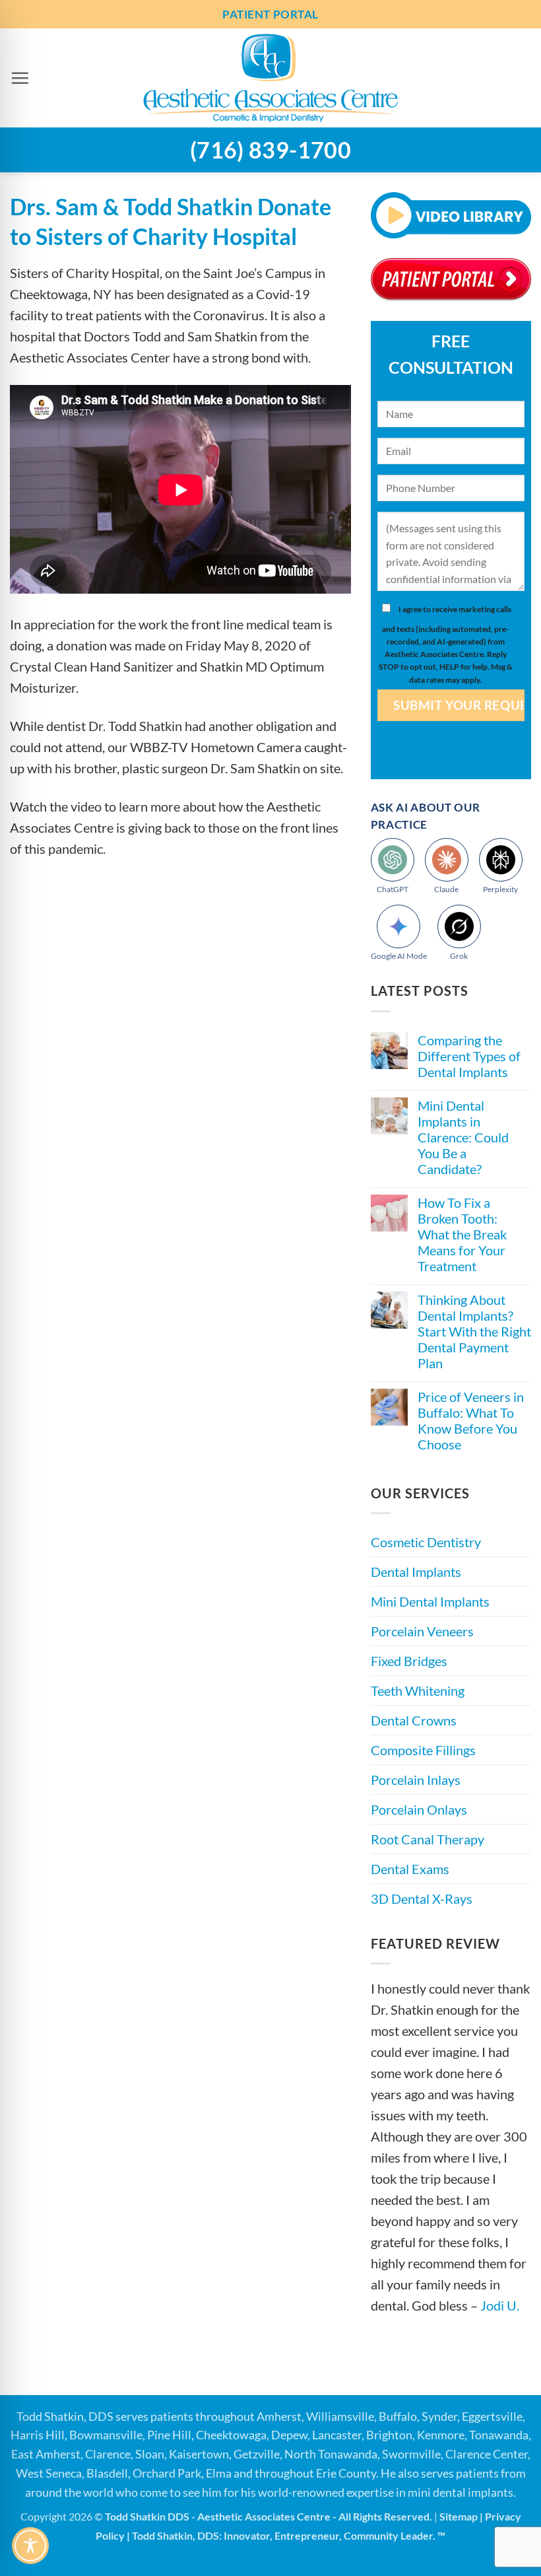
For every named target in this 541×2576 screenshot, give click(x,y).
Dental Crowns (414, 1720)
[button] (20, 78)
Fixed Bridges (409, 1661)
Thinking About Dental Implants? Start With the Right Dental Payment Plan (474, 1331)
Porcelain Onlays (419, 1809)
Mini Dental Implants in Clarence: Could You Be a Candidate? (463, 1137)
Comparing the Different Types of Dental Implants (469, 1056)
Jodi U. (500, 2305)
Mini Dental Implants (430, 1601)
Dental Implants (416, 1572)
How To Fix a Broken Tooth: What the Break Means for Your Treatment (462, 1234)
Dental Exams (410, 1869)
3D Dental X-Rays (422, 1898)
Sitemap (459, 2516)
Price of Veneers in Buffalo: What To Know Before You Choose (471, 1420)
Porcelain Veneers (422, 1631)
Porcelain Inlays (416, 1780)
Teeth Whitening (418, 1690)
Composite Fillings (423, 1750)
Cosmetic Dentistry (426, 1542)
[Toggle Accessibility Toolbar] (30, 2546)
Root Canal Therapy (428, 1839)
